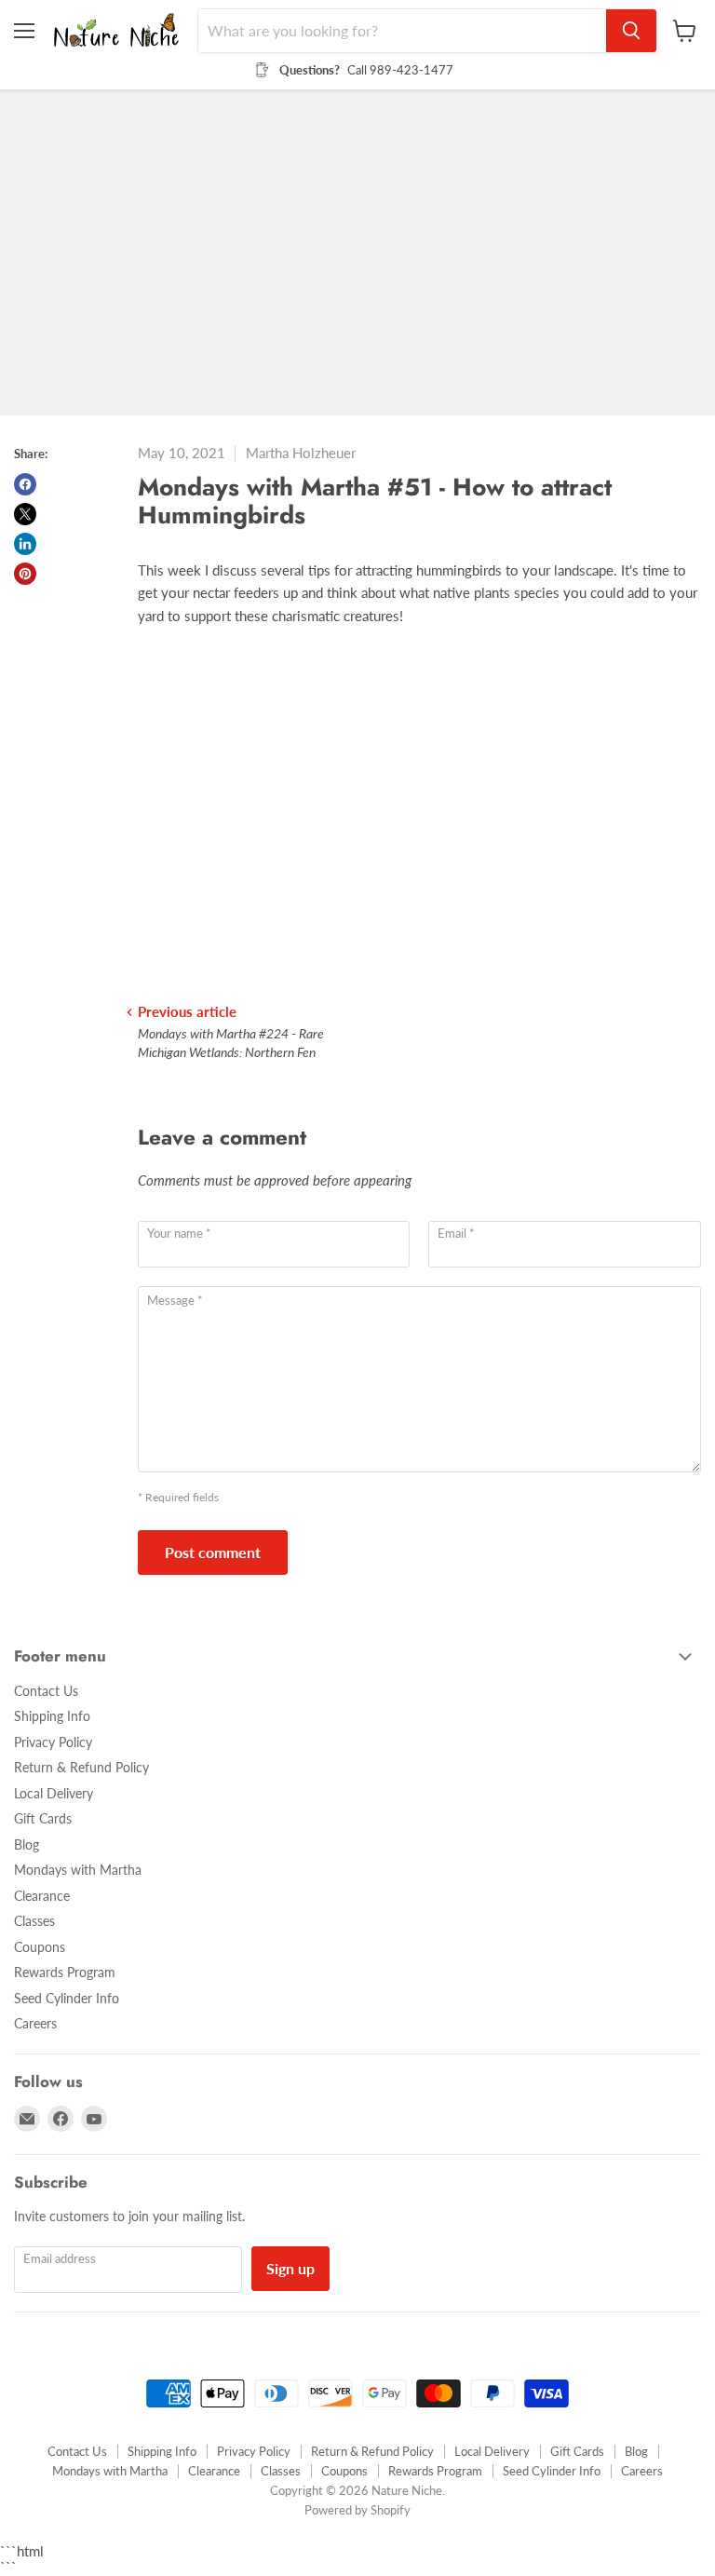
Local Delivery (54, 1793)
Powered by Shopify (357, 2510)
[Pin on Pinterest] (25, 574)
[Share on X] (25, 514)
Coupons (40, 1947)
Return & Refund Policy (81, 1767)
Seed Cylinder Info (67, 1998)
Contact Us (46, 1691)
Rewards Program (65, 1972)
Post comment (213, 1552)
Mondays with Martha (78, 1870)
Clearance (42, 1896)
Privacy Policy (53, 1742)
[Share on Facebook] (25, 484)
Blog (27, 1844)
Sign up (290, 2268)
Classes (34, 1921)
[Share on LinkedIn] (25, 544)
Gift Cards (43, 1818)
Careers (35, 2023)
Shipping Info (52, 1716)
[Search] (631, 31)
